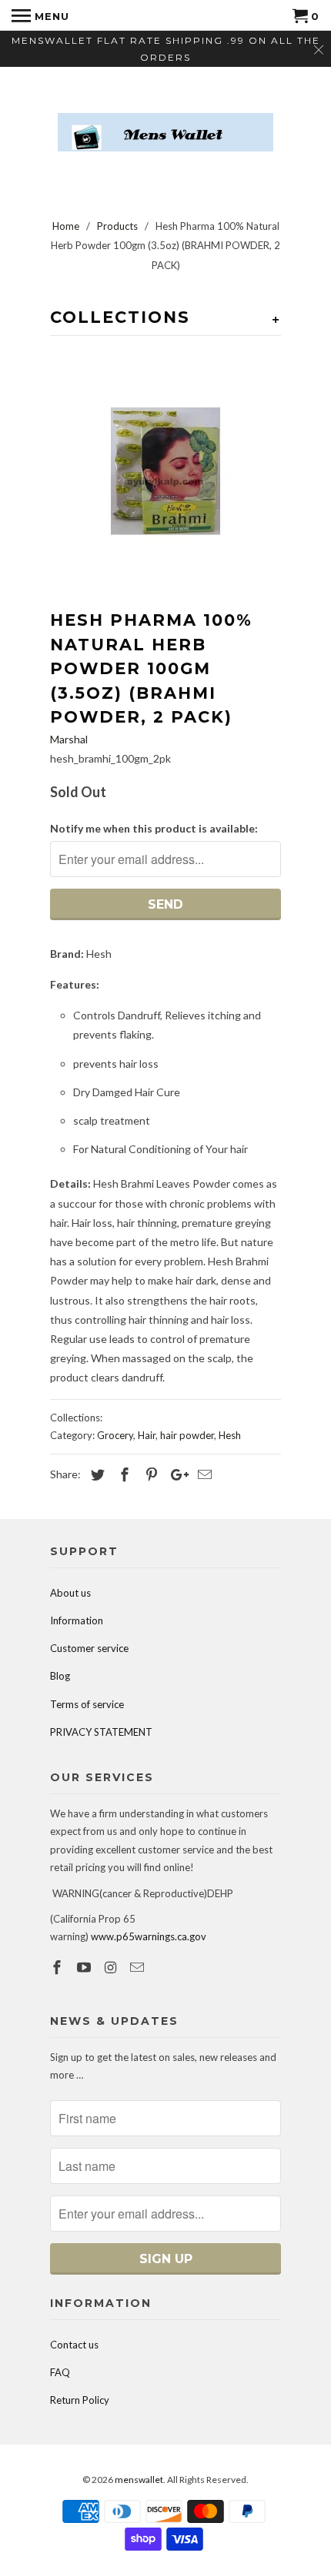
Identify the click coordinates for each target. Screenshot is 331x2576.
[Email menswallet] (139, 1967)
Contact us (74, 2345)
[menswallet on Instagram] (112, 1967)
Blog (60, 1676)
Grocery (115, 1435)
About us (70, 1593)
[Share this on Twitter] (95, 1474)
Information (77, 1620)
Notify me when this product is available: (154, 828)
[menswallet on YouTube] (85, 1967)
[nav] (40, 15)
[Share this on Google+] (176, 1474)
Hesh (230, 1435)
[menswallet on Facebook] (59, 1967)
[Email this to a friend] (202, 1474)
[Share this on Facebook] (122, 1474)
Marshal (69, 739)
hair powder (187, 1435)
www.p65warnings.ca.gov (149, 1936)
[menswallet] (165, 121)
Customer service (89, 1648)
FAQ (60, 2372)
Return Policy (80, 2400)
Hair (147, 1435)
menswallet (139, 2480)
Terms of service (87, 1704)
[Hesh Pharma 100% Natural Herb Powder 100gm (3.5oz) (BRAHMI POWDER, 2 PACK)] (165, 471)
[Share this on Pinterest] (149, 1474)
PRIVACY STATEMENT (101, 1732)
